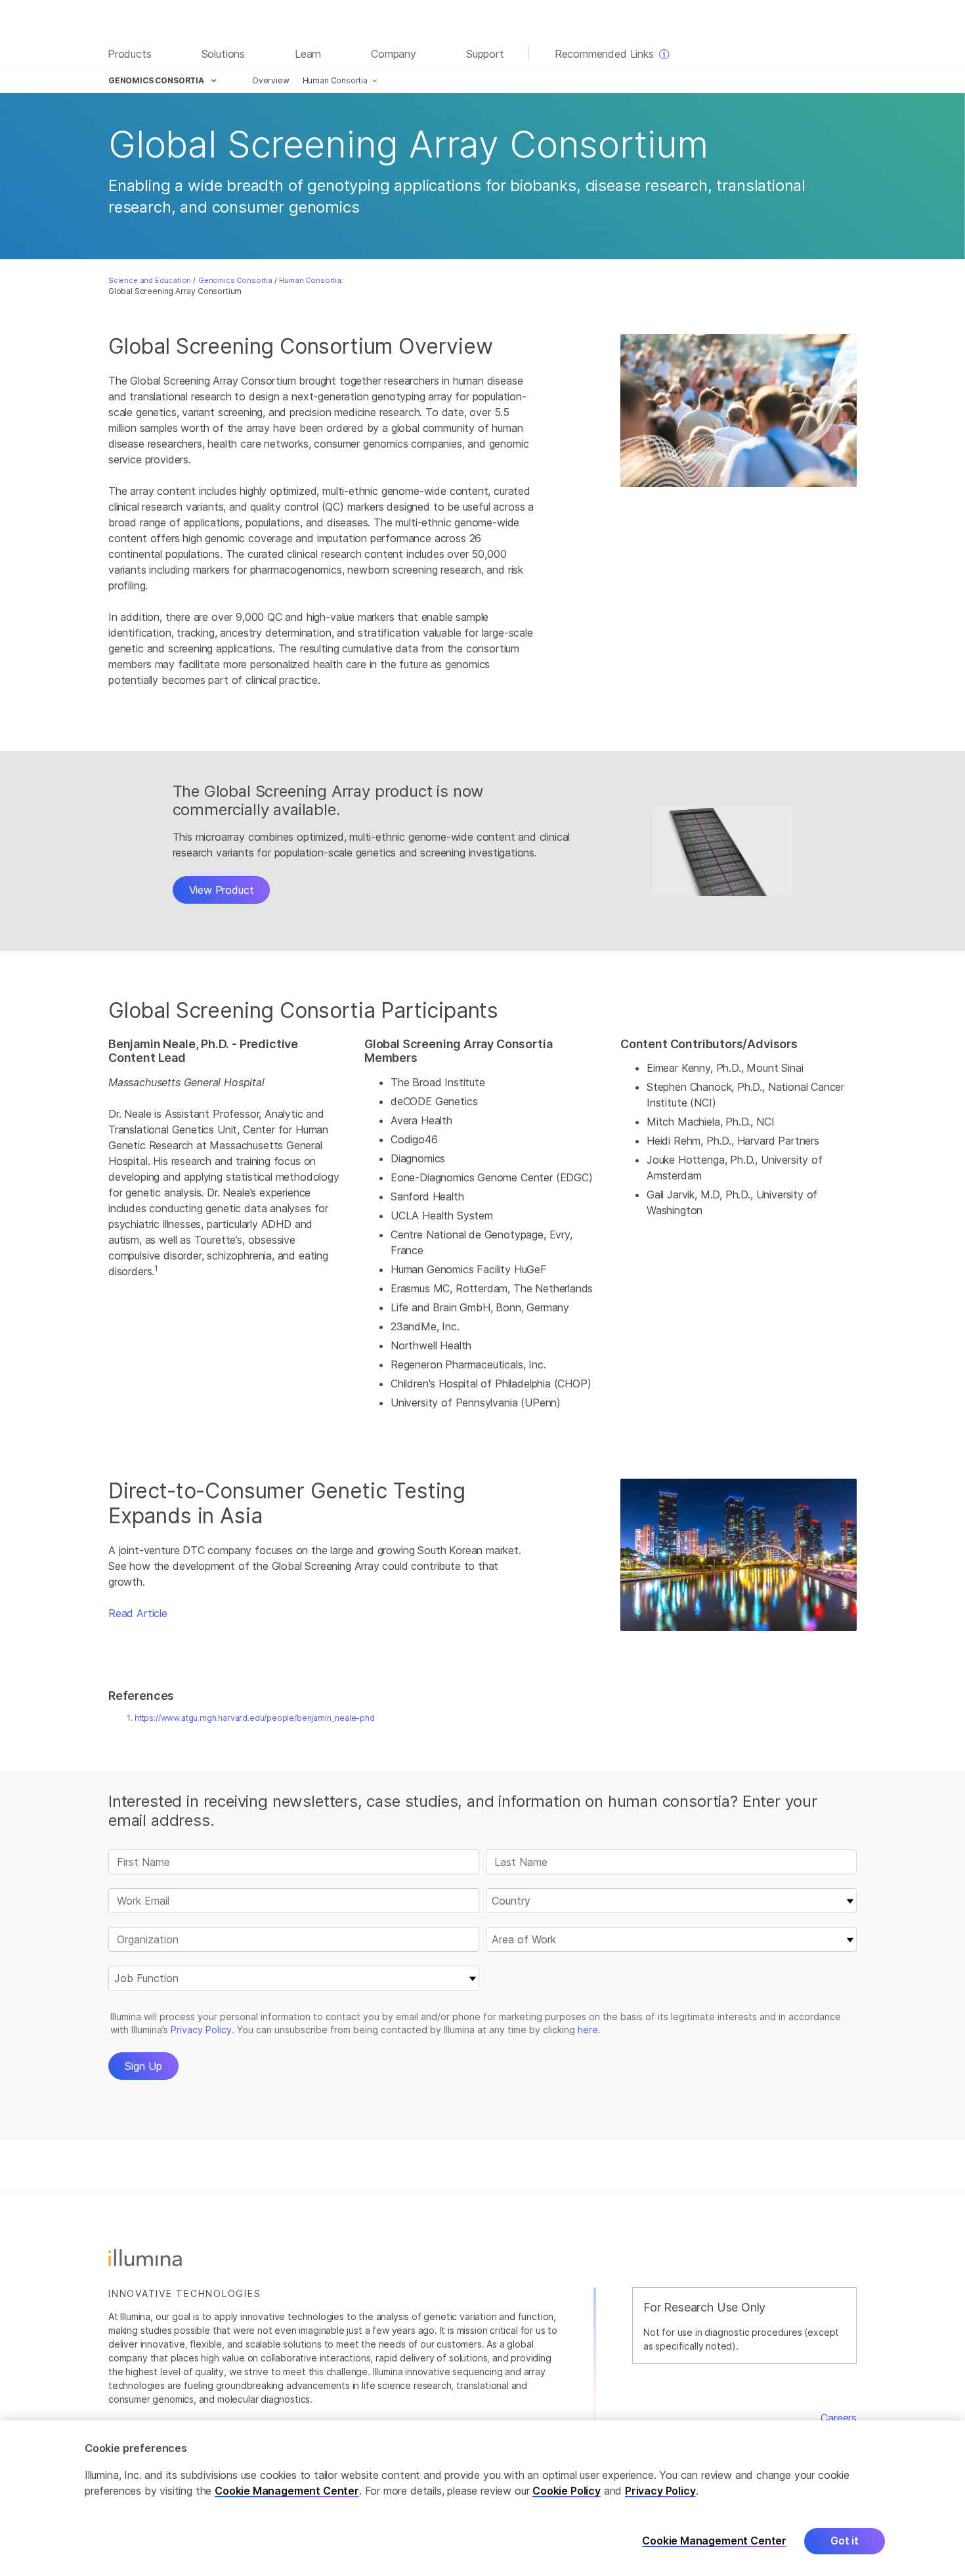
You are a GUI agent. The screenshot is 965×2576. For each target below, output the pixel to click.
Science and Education (150, 280)
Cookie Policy (567, 2491)
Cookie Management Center (287, 2491)
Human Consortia (335, 80)
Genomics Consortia (235, 280)
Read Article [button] (138, 1613)
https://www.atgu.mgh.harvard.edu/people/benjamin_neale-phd (255, 1718)
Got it (845, 2541)
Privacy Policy (660, 2491)
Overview (271, 80)
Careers (839, 2418)
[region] (482, 2498)
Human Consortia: (311, 280)
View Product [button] (222, 890)
